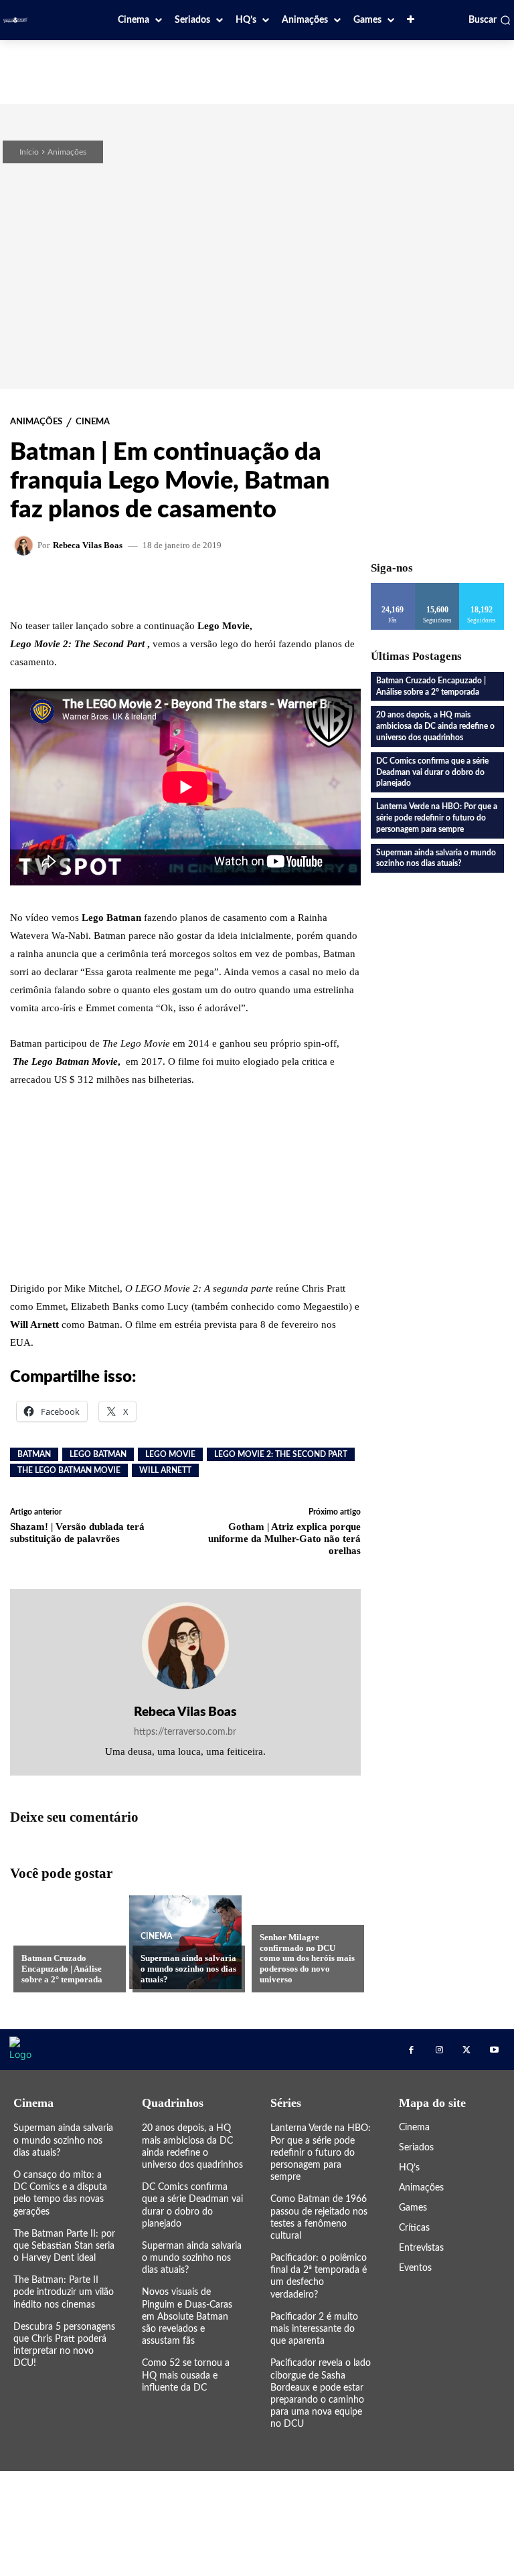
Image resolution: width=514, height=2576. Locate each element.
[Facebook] (411, 2050)
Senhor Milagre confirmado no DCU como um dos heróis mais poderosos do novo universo (307, 1958)
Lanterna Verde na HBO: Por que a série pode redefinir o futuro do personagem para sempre (437, 818)
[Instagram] (439, 2050)
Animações (67, 152)
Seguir (437, 588)
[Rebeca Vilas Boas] (25, 545)
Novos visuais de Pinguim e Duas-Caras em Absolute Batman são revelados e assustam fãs (187, 2317)
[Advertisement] (257, 70)
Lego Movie (170, 1454)
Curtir (393, 588)
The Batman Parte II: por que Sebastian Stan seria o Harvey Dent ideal (64, 2246)
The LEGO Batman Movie (69, 1470)
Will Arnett (165, 1470)
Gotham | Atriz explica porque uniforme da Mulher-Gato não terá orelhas (284, 1539)
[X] (467, 2050)
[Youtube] (494, 2050)
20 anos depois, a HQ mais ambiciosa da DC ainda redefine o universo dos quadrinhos (435, 726)
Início (29, 152)
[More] (281, 586)
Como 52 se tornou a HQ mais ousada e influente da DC (186, 2375)
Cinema (93, 422)
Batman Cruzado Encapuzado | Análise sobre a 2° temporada (62, 1968)
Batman (34, 1454)
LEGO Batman (98, 1454)
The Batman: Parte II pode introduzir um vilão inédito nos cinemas (64, 2292)
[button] (490, 20)
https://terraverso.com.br (185, 1732)
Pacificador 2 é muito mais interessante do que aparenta (314, 2329)
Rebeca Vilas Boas (88, 545)
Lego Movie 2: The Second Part (281, 1454)
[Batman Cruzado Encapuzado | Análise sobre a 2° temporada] (66, 1942)
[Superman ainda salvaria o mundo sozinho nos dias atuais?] (185, 1942)
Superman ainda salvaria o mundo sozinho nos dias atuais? (188, 1968)
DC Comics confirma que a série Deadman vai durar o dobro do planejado (432, 772)
